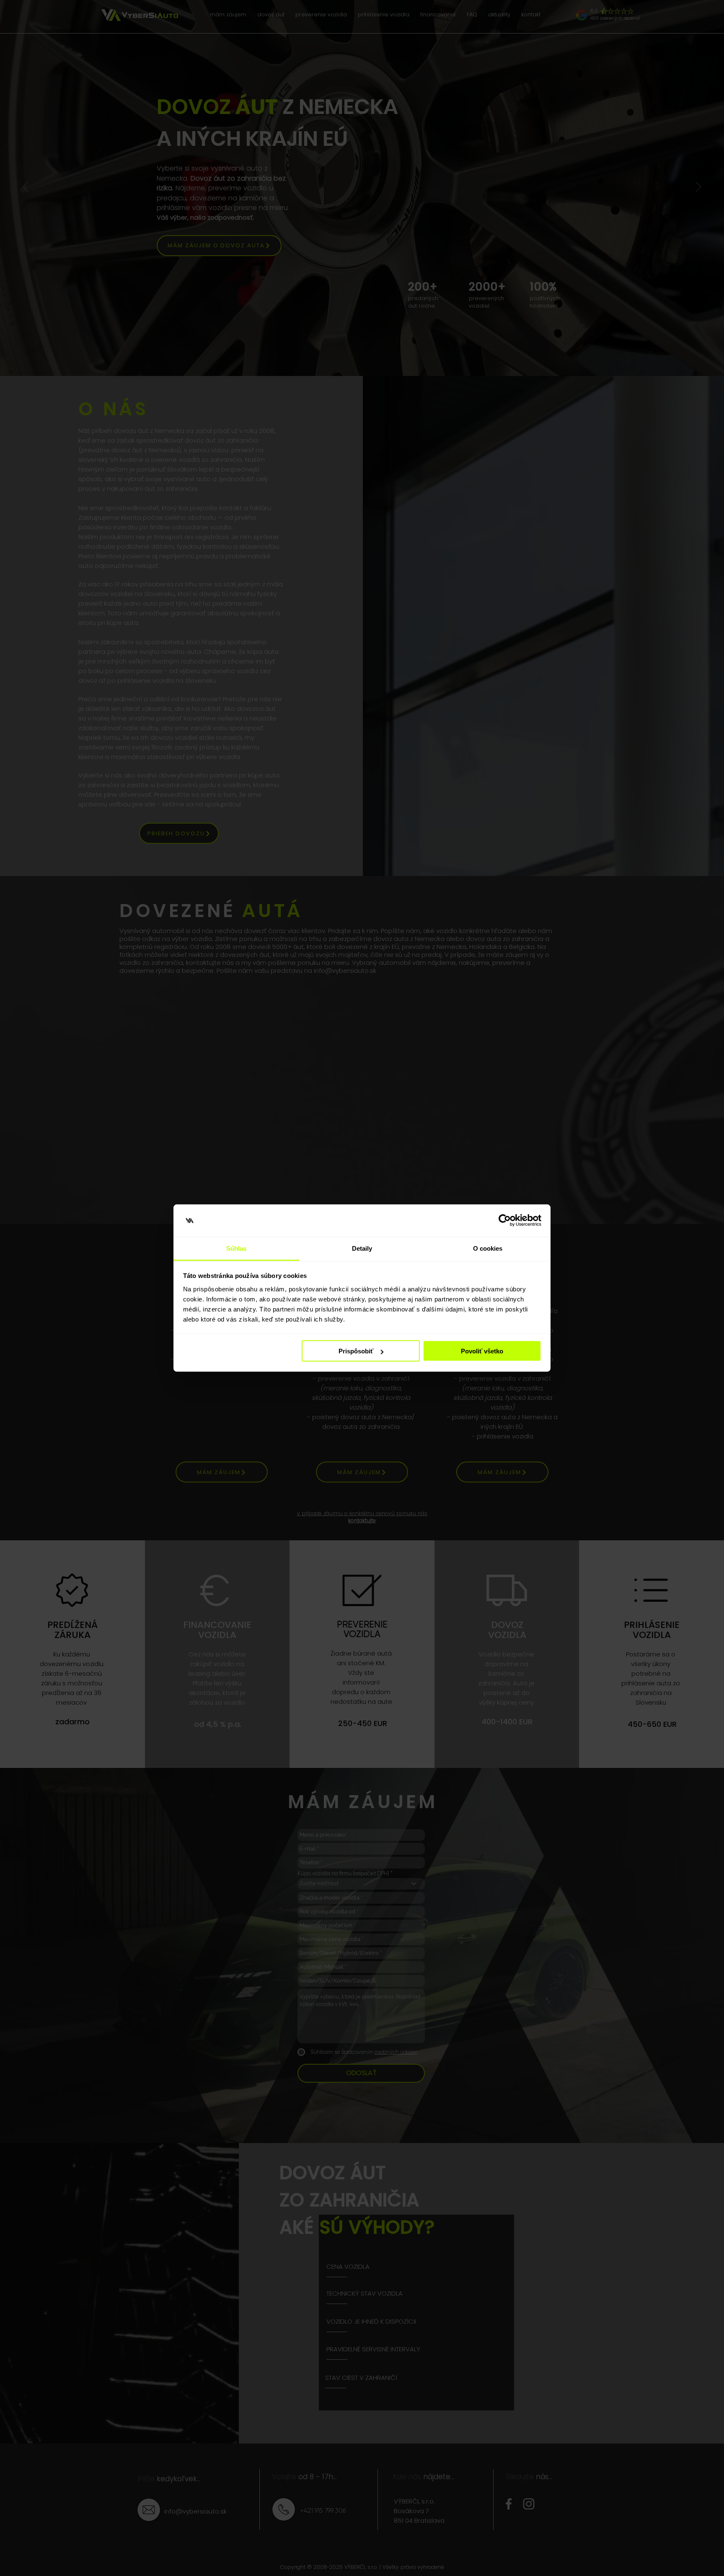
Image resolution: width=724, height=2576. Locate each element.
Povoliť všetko (482, 1351)
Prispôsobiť (356, 1351)
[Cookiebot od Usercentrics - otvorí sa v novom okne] (505, 1221)
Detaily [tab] (362, 1248)
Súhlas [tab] (237, 1248)
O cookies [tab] (488, 1248)
